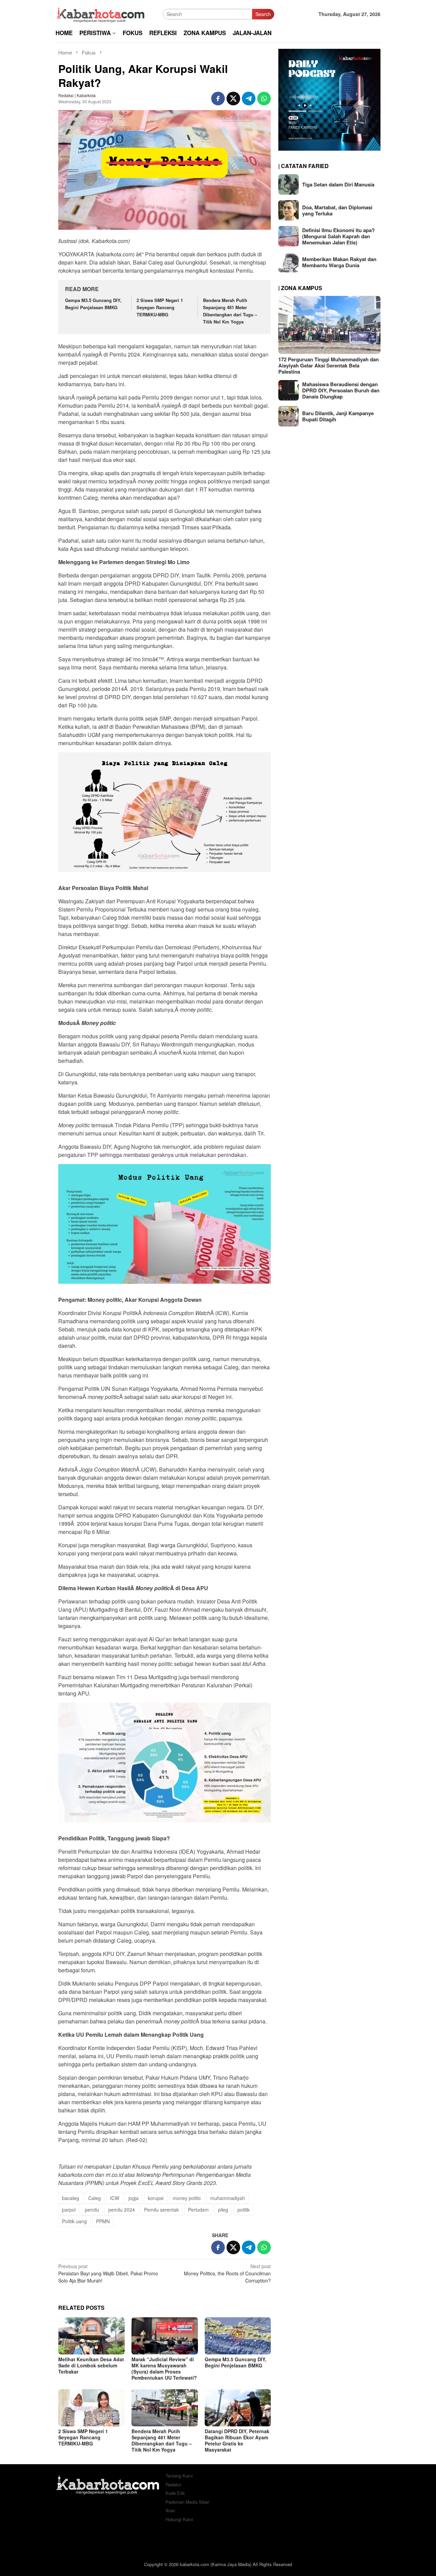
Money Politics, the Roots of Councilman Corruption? (227, 2273)
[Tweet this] (233, 99)
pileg (223, 2210)
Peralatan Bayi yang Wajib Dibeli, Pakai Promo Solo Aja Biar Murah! (108, 2273)
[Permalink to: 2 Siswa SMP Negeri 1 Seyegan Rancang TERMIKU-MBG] (91, 2408)
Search (263, 14)
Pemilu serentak (161, 2210)
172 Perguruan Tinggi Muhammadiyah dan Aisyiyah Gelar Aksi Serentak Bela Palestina (329, 365)
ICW (115, 2198)
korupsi (156, 2198)
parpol (69, 2210)
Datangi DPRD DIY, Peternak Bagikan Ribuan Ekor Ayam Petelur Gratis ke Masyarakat (237, 2440)
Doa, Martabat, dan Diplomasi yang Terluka (337, 210)
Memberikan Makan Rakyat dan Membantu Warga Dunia (339, 262)
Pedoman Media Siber (187, 2502)
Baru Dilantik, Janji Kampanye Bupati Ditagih (338, 416)
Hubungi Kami (179, 2519)
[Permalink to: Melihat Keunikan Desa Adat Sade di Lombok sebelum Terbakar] (91, 2336)
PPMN (103, 2221)
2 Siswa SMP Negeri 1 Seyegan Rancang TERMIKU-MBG (160, 307)
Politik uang (74, 2221)
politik (244, 2210)
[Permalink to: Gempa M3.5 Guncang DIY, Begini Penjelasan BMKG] (238, 2336)
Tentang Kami (179, 2476)
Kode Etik (175, 2493)
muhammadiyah (228, 2198)
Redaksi (174, 2484)
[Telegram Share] (249, 99)
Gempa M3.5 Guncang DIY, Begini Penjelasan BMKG (93, 304)
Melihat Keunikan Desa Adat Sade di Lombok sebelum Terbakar (91, 2365)
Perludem (198, 2210)
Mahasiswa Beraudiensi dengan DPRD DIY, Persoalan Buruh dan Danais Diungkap (341, 390)
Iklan (170, 2510)
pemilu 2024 (122, 2210)
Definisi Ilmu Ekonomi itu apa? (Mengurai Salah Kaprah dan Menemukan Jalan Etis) (338, 236)
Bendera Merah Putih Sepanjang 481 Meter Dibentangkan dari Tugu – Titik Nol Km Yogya (230, 311)
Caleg (95, 2198)
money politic (187, 2198)
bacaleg (71, 2198)
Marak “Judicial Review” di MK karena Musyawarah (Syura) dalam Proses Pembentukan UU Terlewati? (164, 2368)
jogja (134, 2198)
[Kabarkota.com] (101, 13)
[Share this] (218, 99)
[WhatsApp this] (264, 99)
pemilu (92, 2210)
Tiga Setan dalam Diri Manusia (338, 184)
